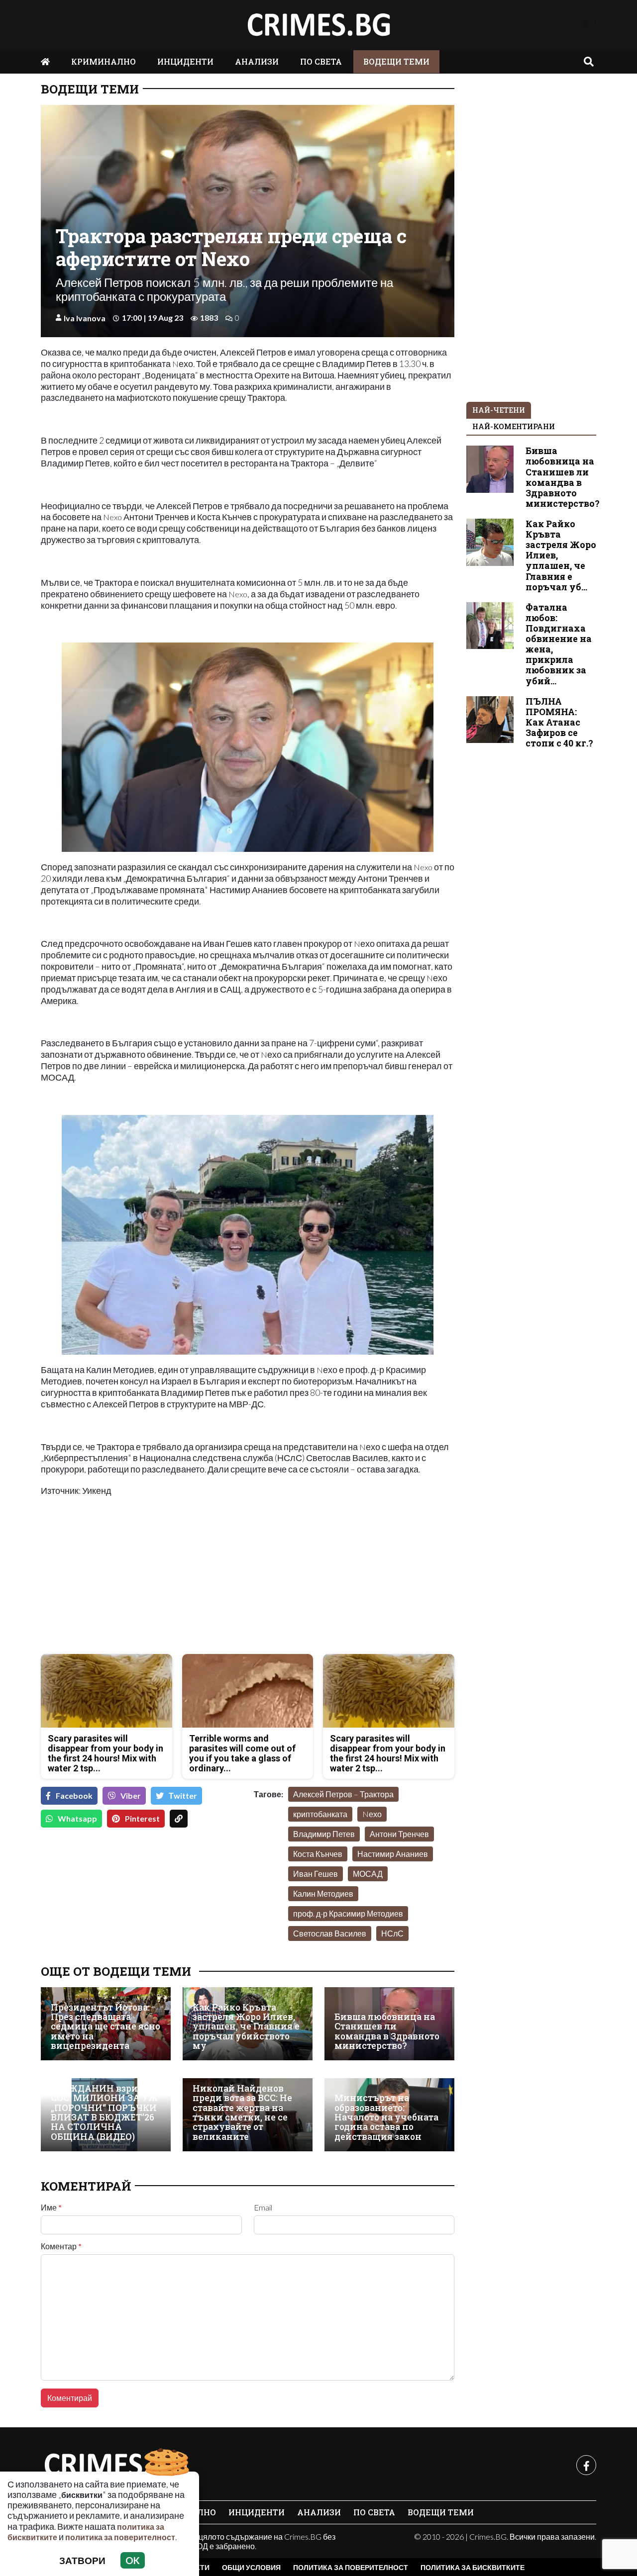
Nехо (372, 1814)
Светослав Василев (330, 1933)
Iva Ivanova (85, 318)
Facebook (74, 1795)
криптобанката (320, 1814)
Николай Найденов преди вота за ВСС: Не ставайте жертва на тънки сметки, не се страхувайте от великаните (242, 2113)
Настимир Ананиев (393, 1854)
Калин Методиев (323, 1893)
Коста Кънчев (318, 1854)
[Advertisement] (141, 1576)
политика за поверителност (120, 2537)
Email (263, 2208)
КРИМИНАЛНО (104, 61)
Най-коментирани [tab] (514, 426)
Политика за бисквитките (473, 2567)
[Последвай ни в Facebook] (585, 25)
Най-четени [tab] (499, 410)
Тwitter (183, 1795)
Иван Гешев (316, 1874)
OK (133, 2560)
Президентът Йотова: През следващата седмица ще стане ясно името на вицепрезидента (106, 2027)
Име (51, 2208)
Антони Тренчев (399, 1834)
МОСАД (368, 1874)
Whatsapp (77, 1818)
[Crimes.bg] (115, 2465)
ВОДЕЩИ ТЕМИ (396, 61)
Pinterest (142, 1818)
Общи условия (251, 2567)
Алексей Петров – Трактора (343, 1794)
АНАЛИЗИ (257, 61)
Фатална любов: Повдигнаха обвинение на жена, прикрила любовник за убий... (559, 644)
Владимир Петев (324, 1834)
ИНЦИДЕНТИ (185, 61)
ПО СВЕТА (321, 61)
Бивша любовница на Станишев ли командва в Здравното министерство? (387, 2031)
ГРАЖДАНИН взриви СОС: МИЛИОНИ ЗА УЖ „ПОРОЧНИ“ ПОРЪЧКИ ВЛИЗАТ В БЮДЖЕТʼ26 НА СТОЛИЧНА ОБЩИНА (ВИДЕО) (104, 2113)
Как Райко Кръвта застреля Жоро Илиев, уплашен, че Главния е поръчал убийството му (246, 2027)
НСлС (392, 1933)
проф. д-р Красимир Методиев (348, 1913)
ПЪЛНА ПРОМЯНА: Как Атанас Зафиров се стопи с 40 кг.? (559, 722)
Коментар (61, 2246)
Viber (131, 1795)
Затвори (82, 2560)
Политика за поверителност (351, 2567)
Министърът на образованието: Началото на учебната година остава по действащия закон (386, 2117)
